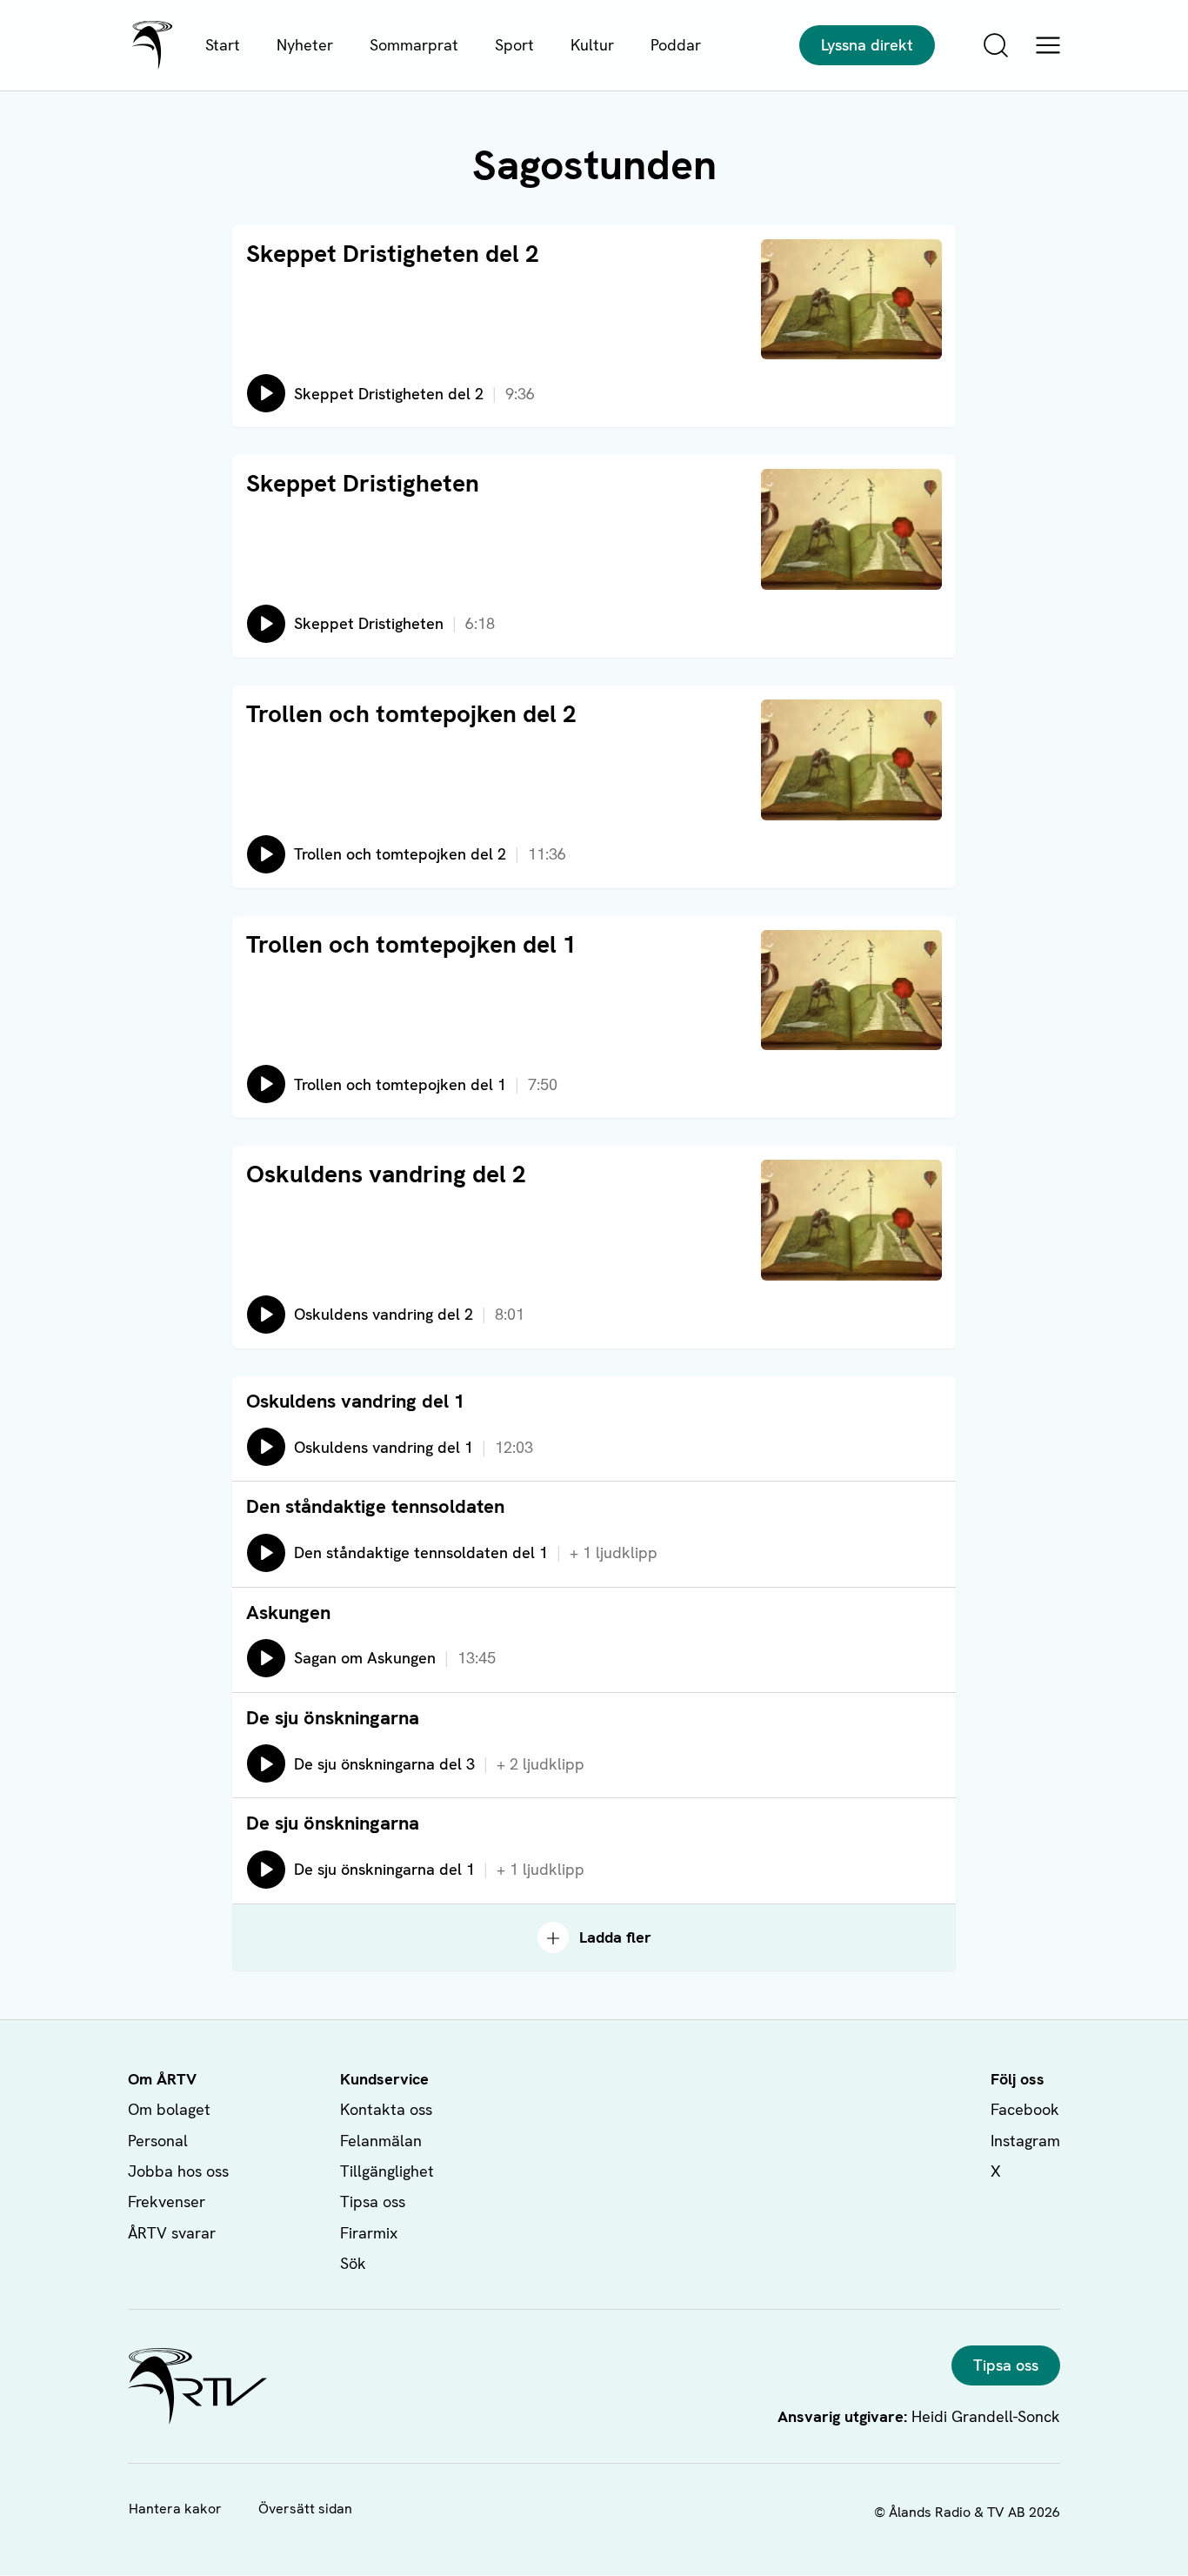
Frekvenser (167, 2201)
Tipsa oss (373, 2201)
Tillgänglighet (387, 2171)
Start (223, 45)
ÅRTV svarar (172, 2233)
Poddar (676, 45)
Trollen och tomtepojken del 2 (411, 713)
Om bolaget (169, 2109)
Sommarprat (414, 45)
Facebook (1025, 2109)
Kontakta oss (386, 2109)
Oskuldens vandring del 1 (355, 1401)
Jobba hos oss (178, 2171)
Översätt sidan (305, 2509)
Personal (158, 2141)
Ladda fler (615, 1937)
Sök (353, 2263)
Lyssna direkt (867, 45)
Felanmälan (381, 2141)
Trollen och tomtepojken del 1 (411, 944)
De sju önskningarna (333, 1718)
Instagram (1025, 2141)
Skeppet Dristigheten (363, 483)
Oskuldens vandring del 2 (386, 1174)
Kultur (592, 45)
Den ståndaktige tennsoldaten (375, 1506)
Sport (514, 45)
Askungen (288, 1613)
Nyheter (305, 45)
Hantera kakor (175, 2509)
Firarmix (369, 2233)
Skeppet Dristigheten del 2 (393, 253)
